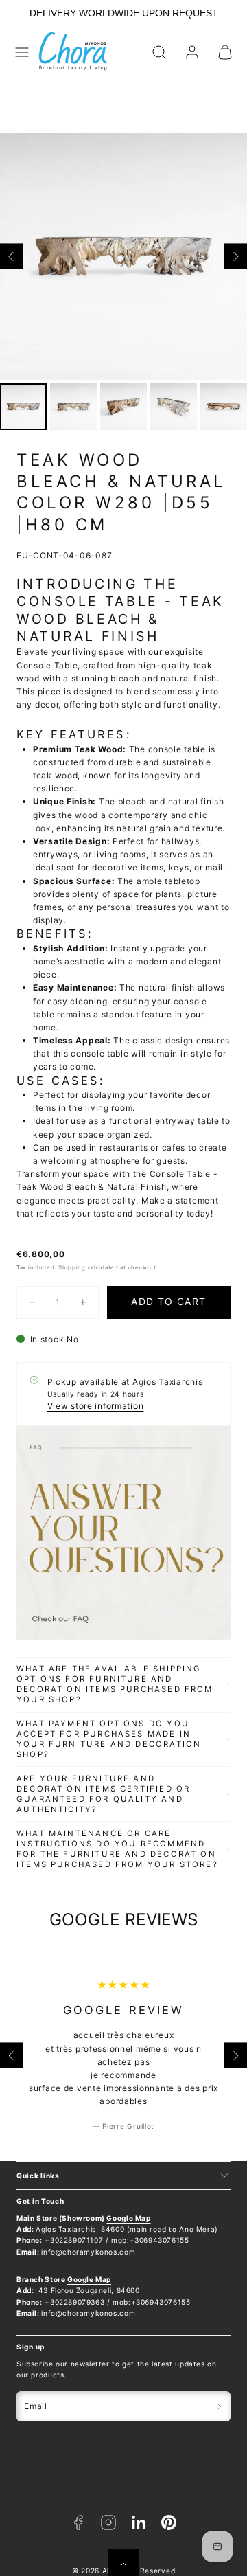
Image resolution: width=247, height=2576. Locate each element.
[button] (22, 52)
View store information (96, 1406)
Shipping (72, 1267)
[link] (192, 52)
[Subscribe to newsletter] (219, 2406)
